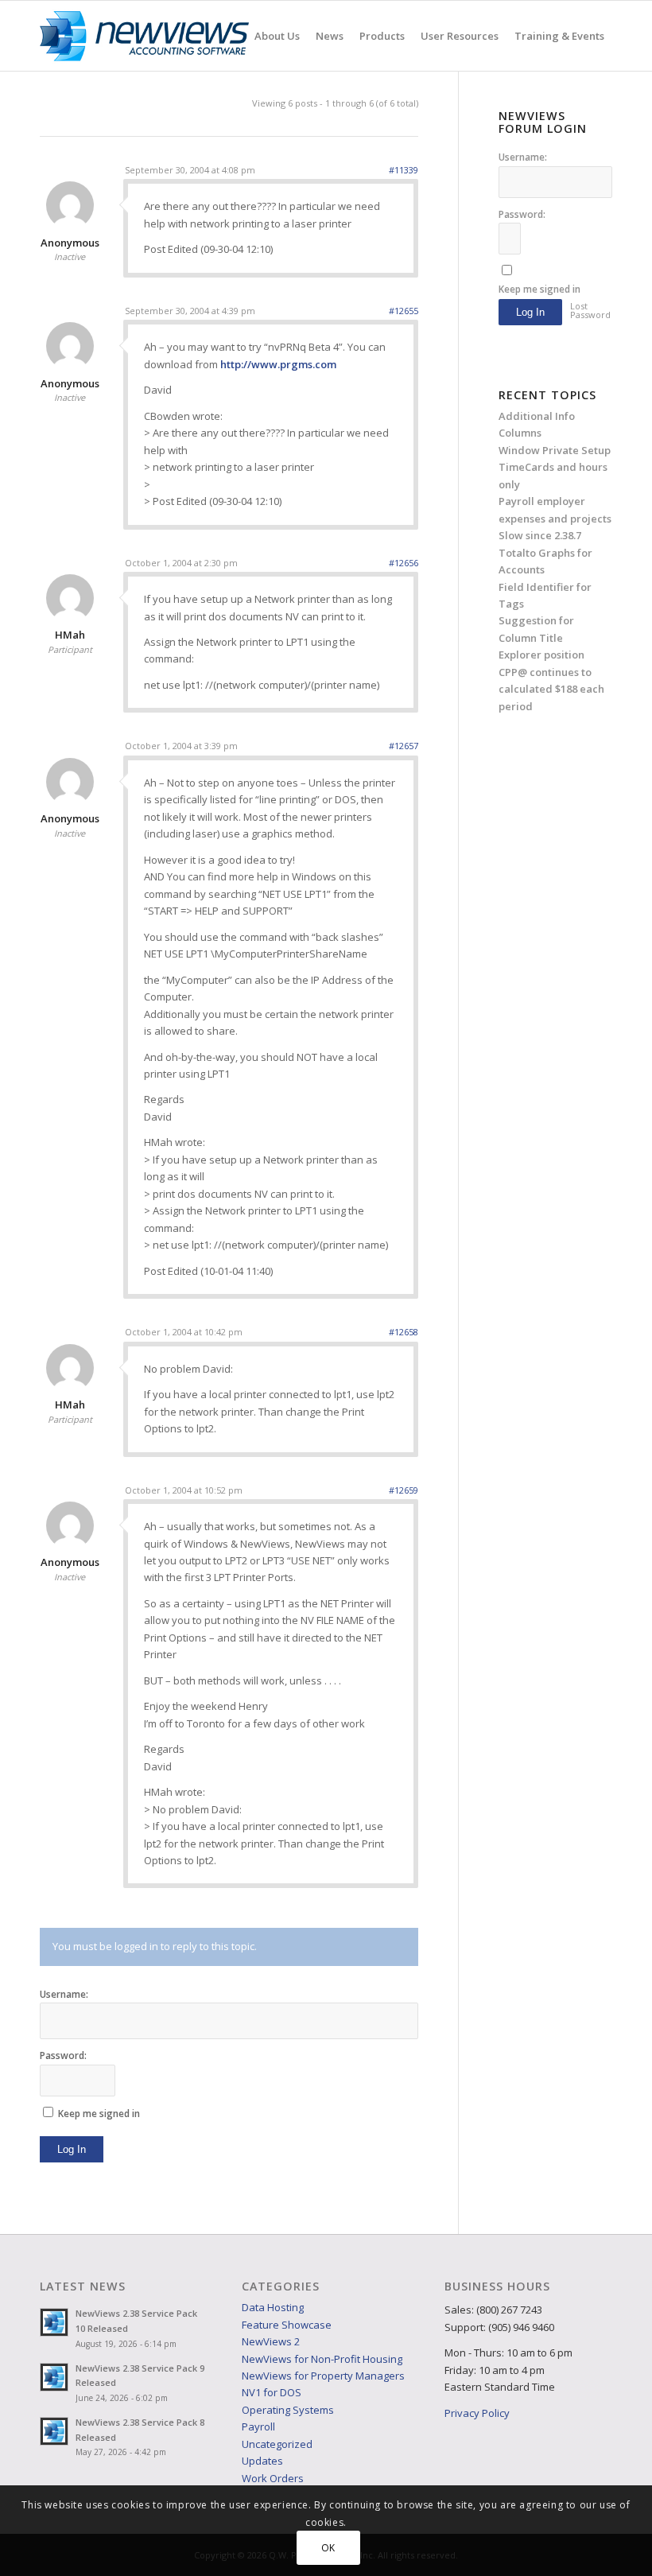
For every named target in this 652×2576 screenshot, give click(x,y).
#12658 (404, 1332)
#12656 (404, 563)
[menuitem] (277, 36)
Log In (72, 2149)
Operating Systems (288, 2410)
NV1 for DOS (272, 2392)
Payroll (258, 2426)
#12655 (404, 311)
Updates (262, 2461)
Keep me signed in (99, 2114)
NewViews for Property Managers (323, 2376)
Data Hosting (273, 2307)
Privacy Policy (477, 2413)
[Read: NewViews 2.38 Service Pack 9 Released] (54, 2377)
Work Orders (273, 2478)
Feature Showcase (287, 2325)
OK (328, 2548)
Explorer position (541, 655)
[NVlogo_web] (144, 36)
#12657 (404, 746)
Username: (64, 1994)
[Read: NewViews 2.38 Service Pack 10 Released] (54, 2322)
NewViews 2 (271, 2341)
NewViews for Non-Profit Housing (322, 2359)
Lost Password (589, 310)
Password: (63, 2055)
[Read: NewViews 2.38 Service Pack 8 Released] (54, 2431)
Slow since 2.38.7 (540, 535)
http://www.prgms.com (278, 364)
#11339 (404, 170)
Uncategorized (277, 2444)
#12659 (404, 1490)
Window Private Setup (555, 450)
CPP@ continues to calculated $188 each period (551, 689)
